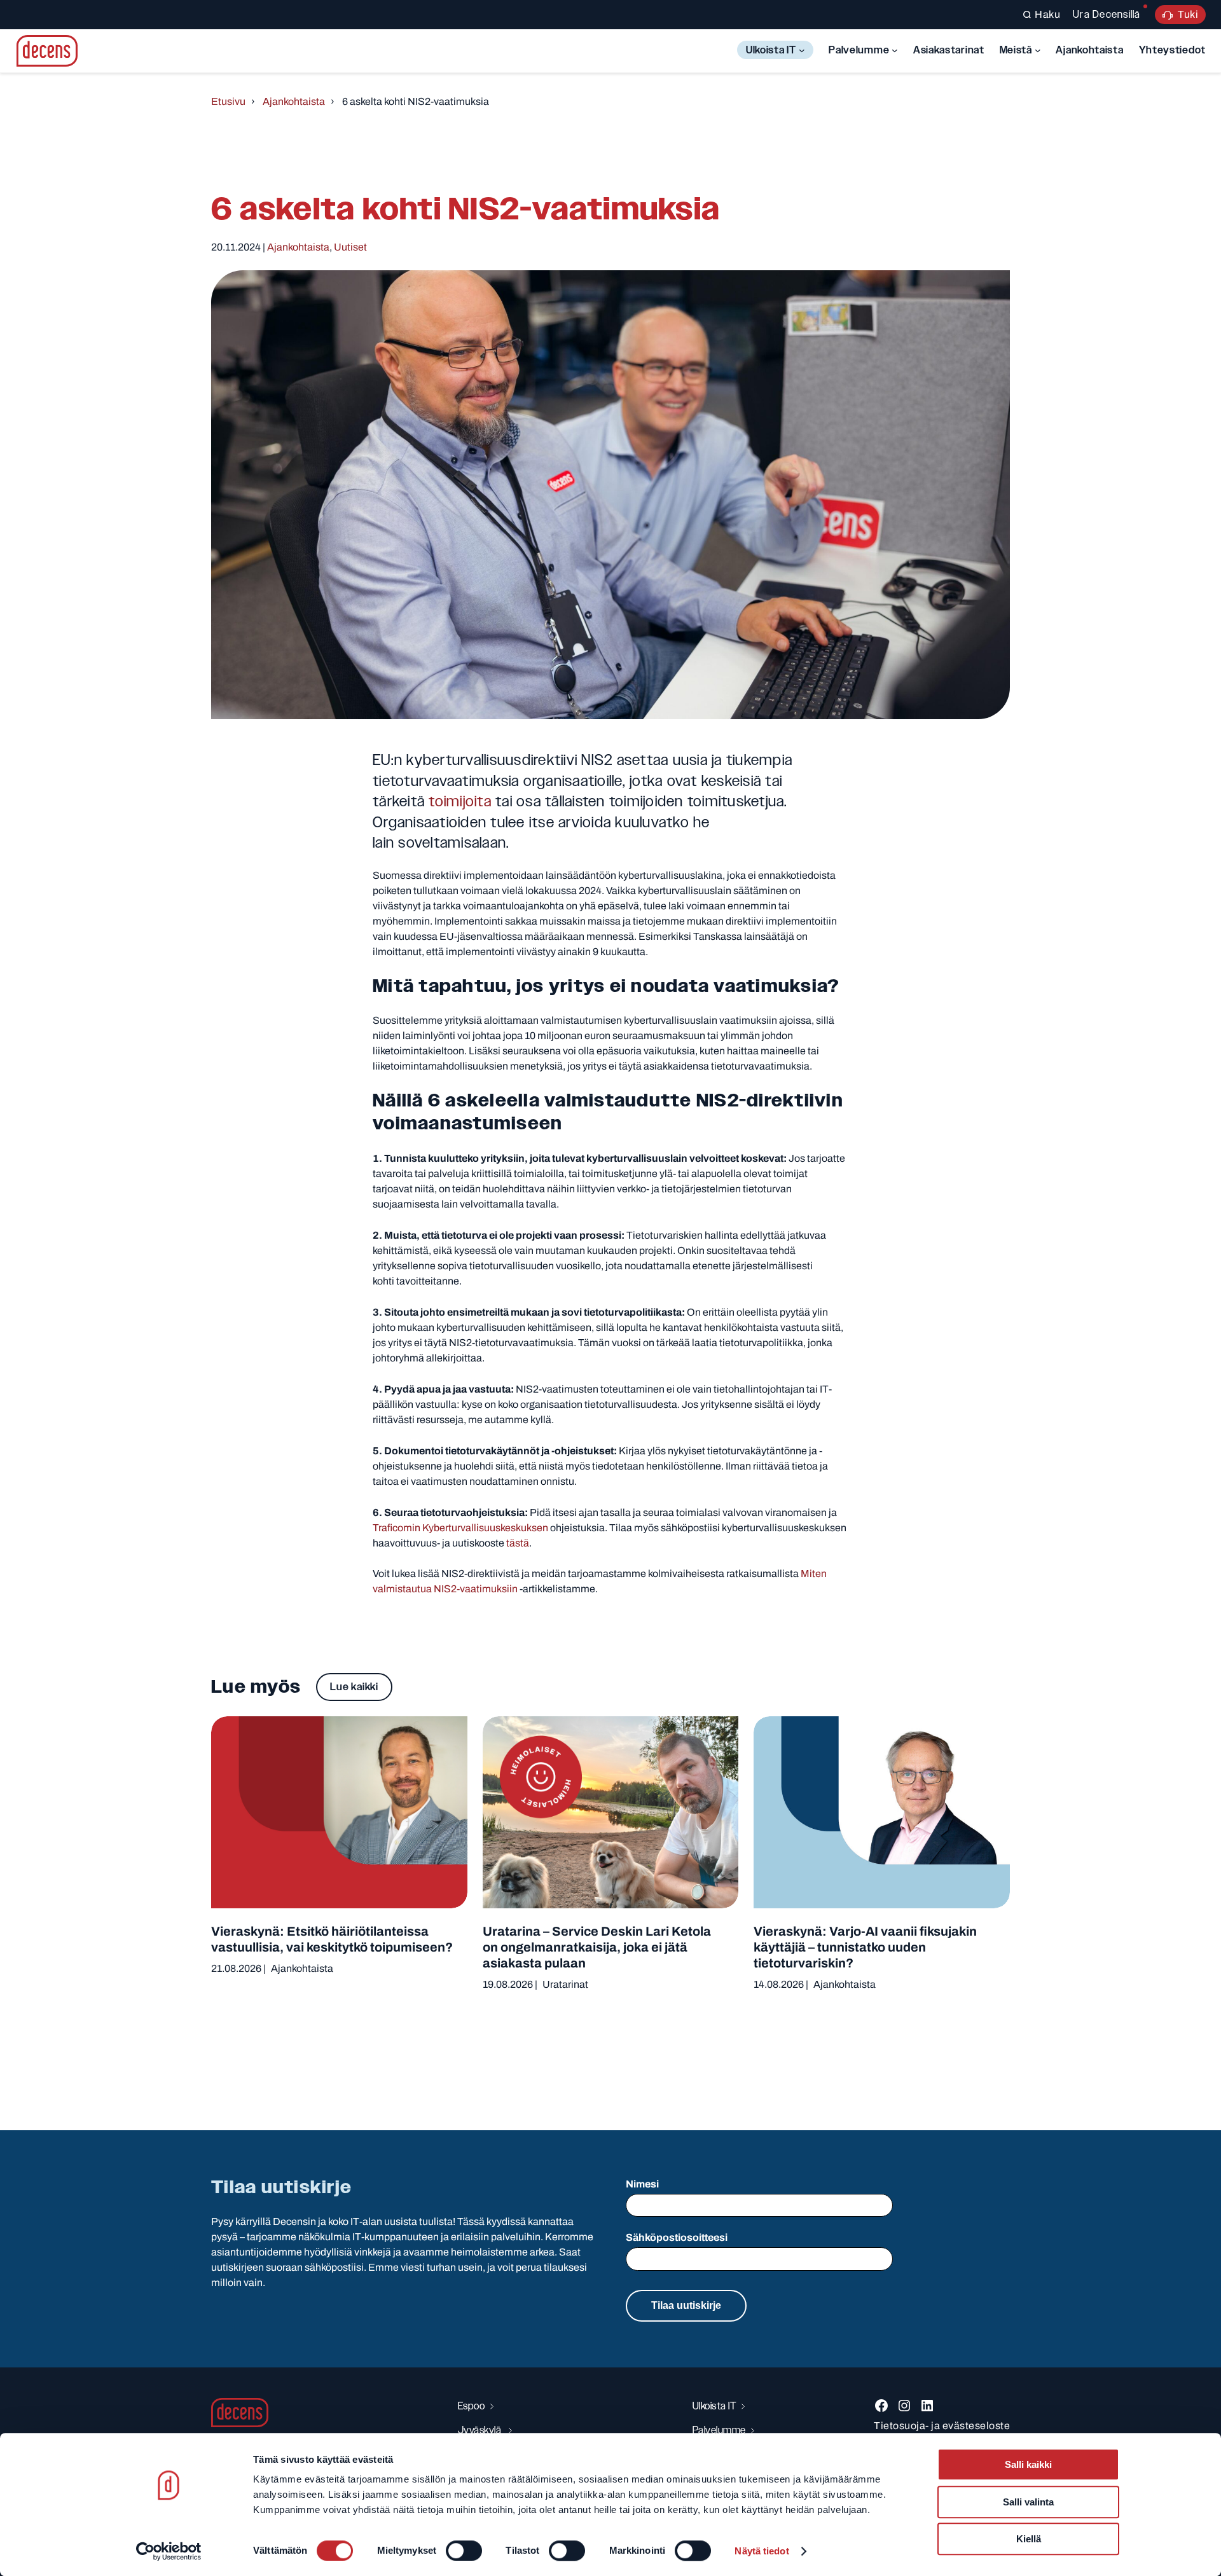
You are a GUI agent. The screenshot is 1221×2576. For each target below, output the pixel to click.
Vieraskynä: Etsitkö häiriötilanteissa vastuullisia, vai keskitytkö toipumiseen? (332, 1939)
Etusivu (228, 101)
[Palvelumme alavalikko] (895, 50)
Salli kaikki (1028, 2464)
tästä (518, 1543)
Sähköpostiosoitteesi (677, 2237)
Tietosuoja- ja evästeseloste (942, 2426)
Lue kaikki (354, 1687)
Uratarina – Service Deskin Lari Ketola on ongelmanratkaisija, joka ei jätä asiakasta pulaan (597, 1947)
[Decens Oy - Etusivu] (47, 51)
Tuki (1188, 14)
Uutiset (350, 247)
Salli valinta (1028, 2502)
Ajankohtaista (294, 101)
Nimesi (642, 2184)
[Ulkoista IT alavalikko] (802, 50)
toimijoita (460, 801)
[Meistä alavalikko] (1038, 50)
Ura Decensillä (1107, 14)
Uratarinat (565, 1984)
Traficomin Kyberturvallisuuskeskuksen (460, 1528)
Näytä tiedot (762, 2551)
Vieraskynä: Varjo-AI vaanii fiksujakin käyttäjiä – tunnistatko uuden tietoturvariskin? (865, 1947)
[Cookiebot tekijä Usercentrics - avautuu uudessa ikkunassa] (169, 2551)
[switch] (464, 2551)
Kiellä (1029, 2539)
